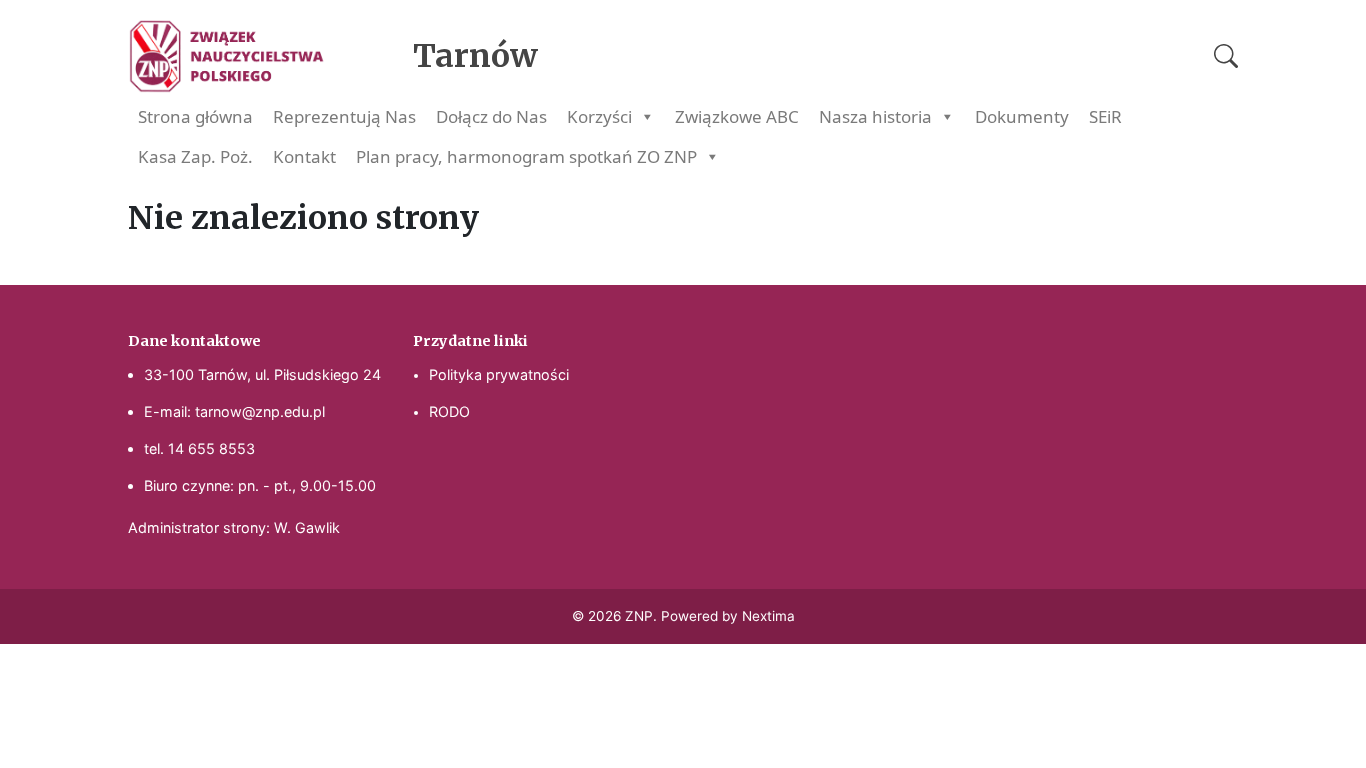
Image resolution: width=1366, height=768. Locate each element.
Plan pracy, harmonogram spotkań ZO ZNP (526, 156)
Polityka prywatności (499, 374)
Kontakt (304, 156)
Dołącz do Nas (491, 116)
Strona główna (195, 116)
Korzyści (599, 116)
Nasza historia (875, 116)
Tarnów (475, 56)
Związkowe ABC (737, 116)
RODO (449, 411)
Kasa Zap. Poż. (195, 156)
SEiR (1105, 116)
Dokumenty (1022, 116)
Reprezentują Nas (344, 116)
